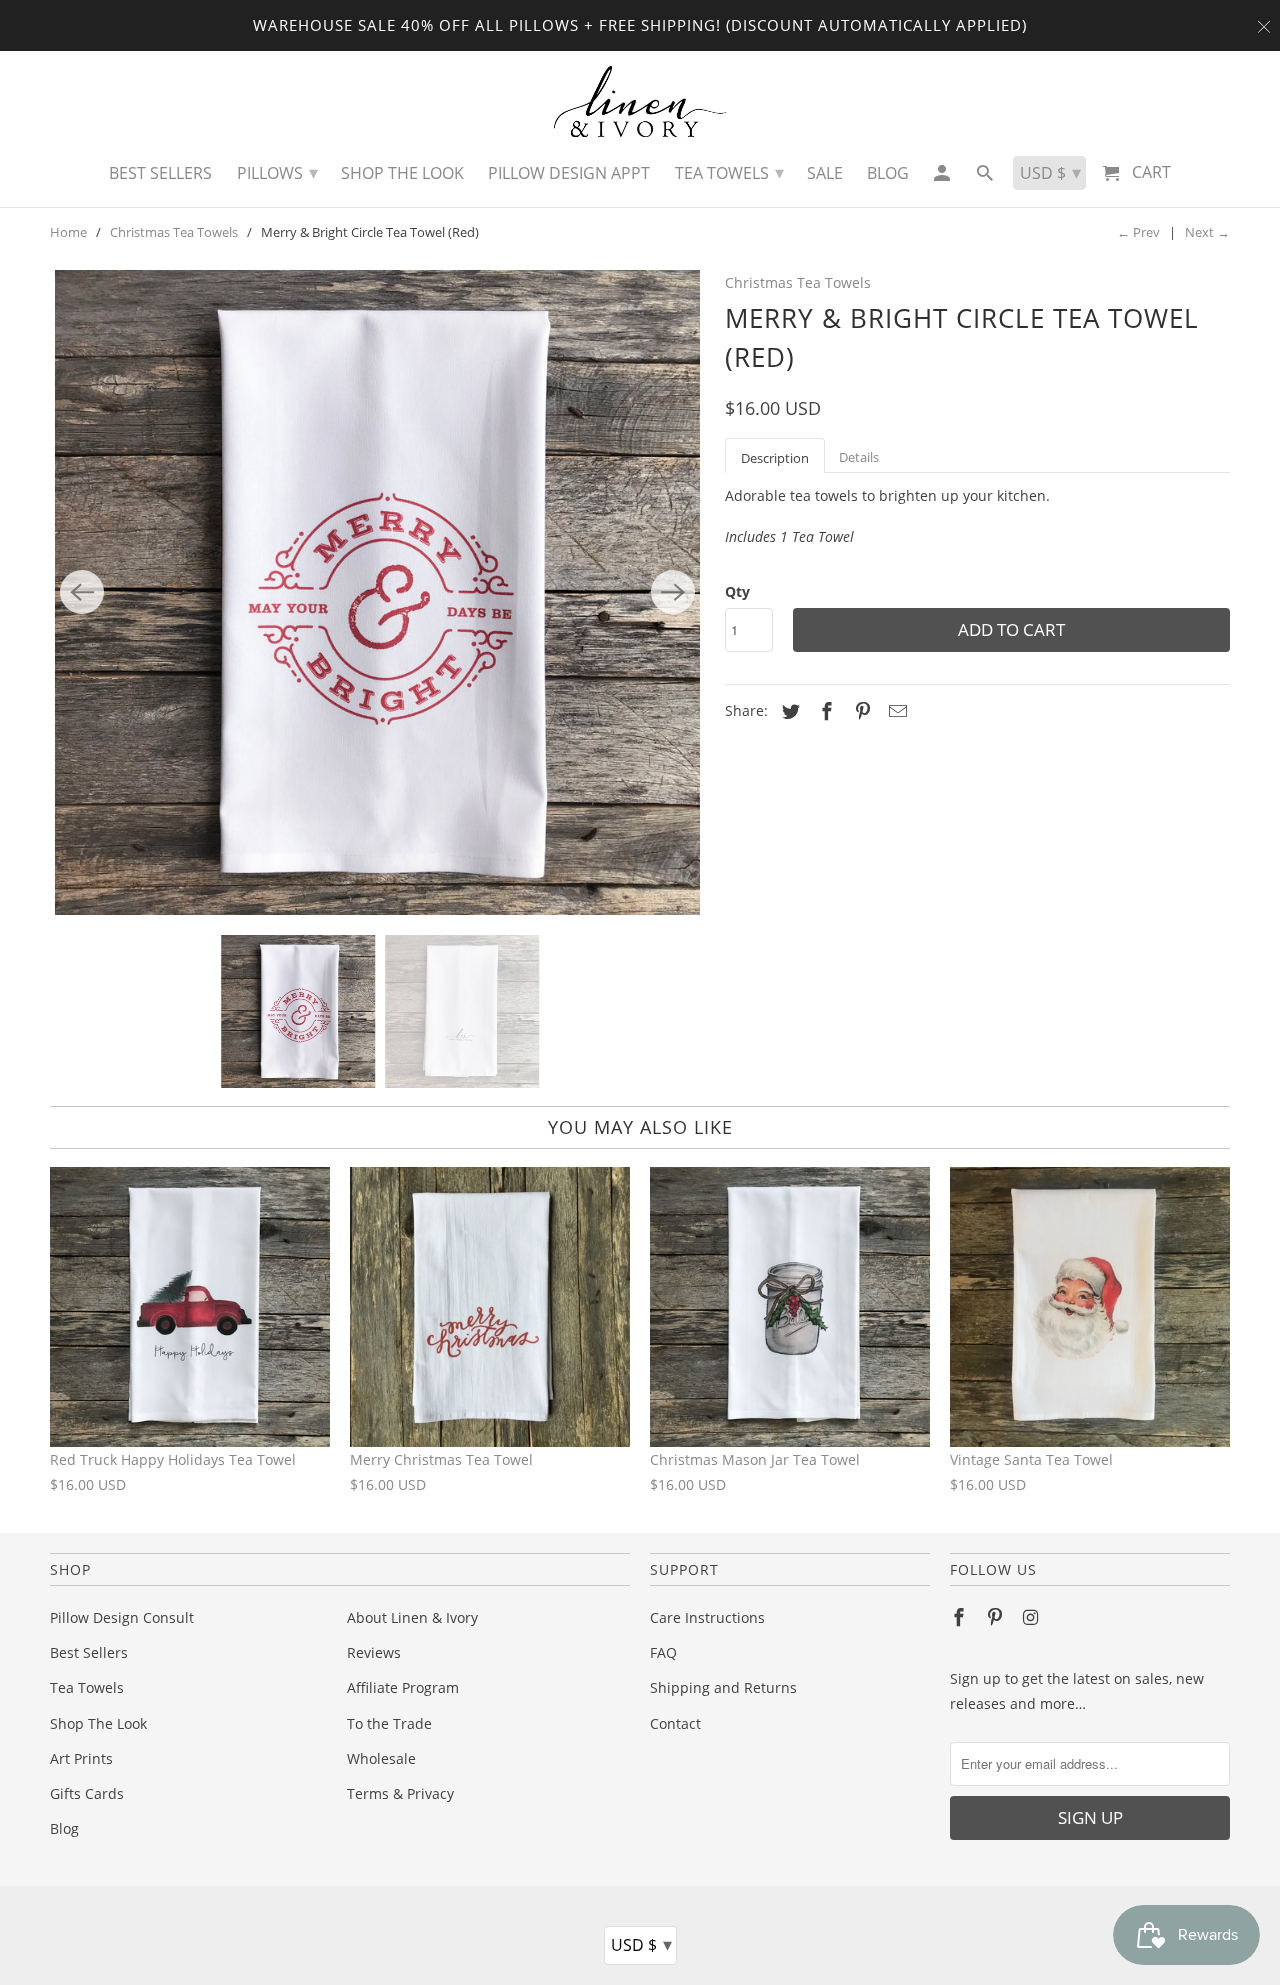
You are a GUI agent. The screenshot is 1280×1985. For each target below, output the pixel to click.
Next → (1207, 232)
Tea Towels (87, 1687)
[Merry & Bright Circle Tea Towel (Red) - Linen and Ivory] (377, 592)
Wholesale (381, 1758)
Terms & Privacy (400, 1793)
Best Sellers (89, 1652)
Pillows (277, 172)
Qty (737, 591)
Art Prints (81, 1758)
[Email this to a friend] (895, 711)
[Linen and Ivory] (640, 101)
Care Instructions (707, 1617)
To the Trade (389, 1723)
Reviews (374, 1652)
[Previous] (82, 592)
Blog (64, 1828)
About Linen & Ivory (412, 1617)
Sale (825, 173)
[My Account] (942, 178)
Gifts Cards (87, 1793)
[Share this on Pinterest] (860, 711)
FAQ (663, 1652)
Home (68, 232)
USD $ (641, 1944)
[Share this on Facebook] (824, 711)
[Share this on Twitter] (788, 711)
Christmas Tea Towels (174, 232)
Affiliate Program (403, 1687)
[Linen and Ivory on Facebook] (961, 1617)
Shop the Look (402, 173)
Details (859, 457)
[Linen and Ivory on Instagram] (1033, 1617)
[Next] (673, 592)
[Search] (986, 178)
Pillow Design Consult (122, 1617)
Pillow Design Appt (569, 173)
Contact (675, 1723)
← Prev (1138, 232)
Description (775, 458)
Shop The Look (98, 1723)
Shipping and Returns (723, 1687)
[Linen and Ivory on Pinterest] (997, 1617)
